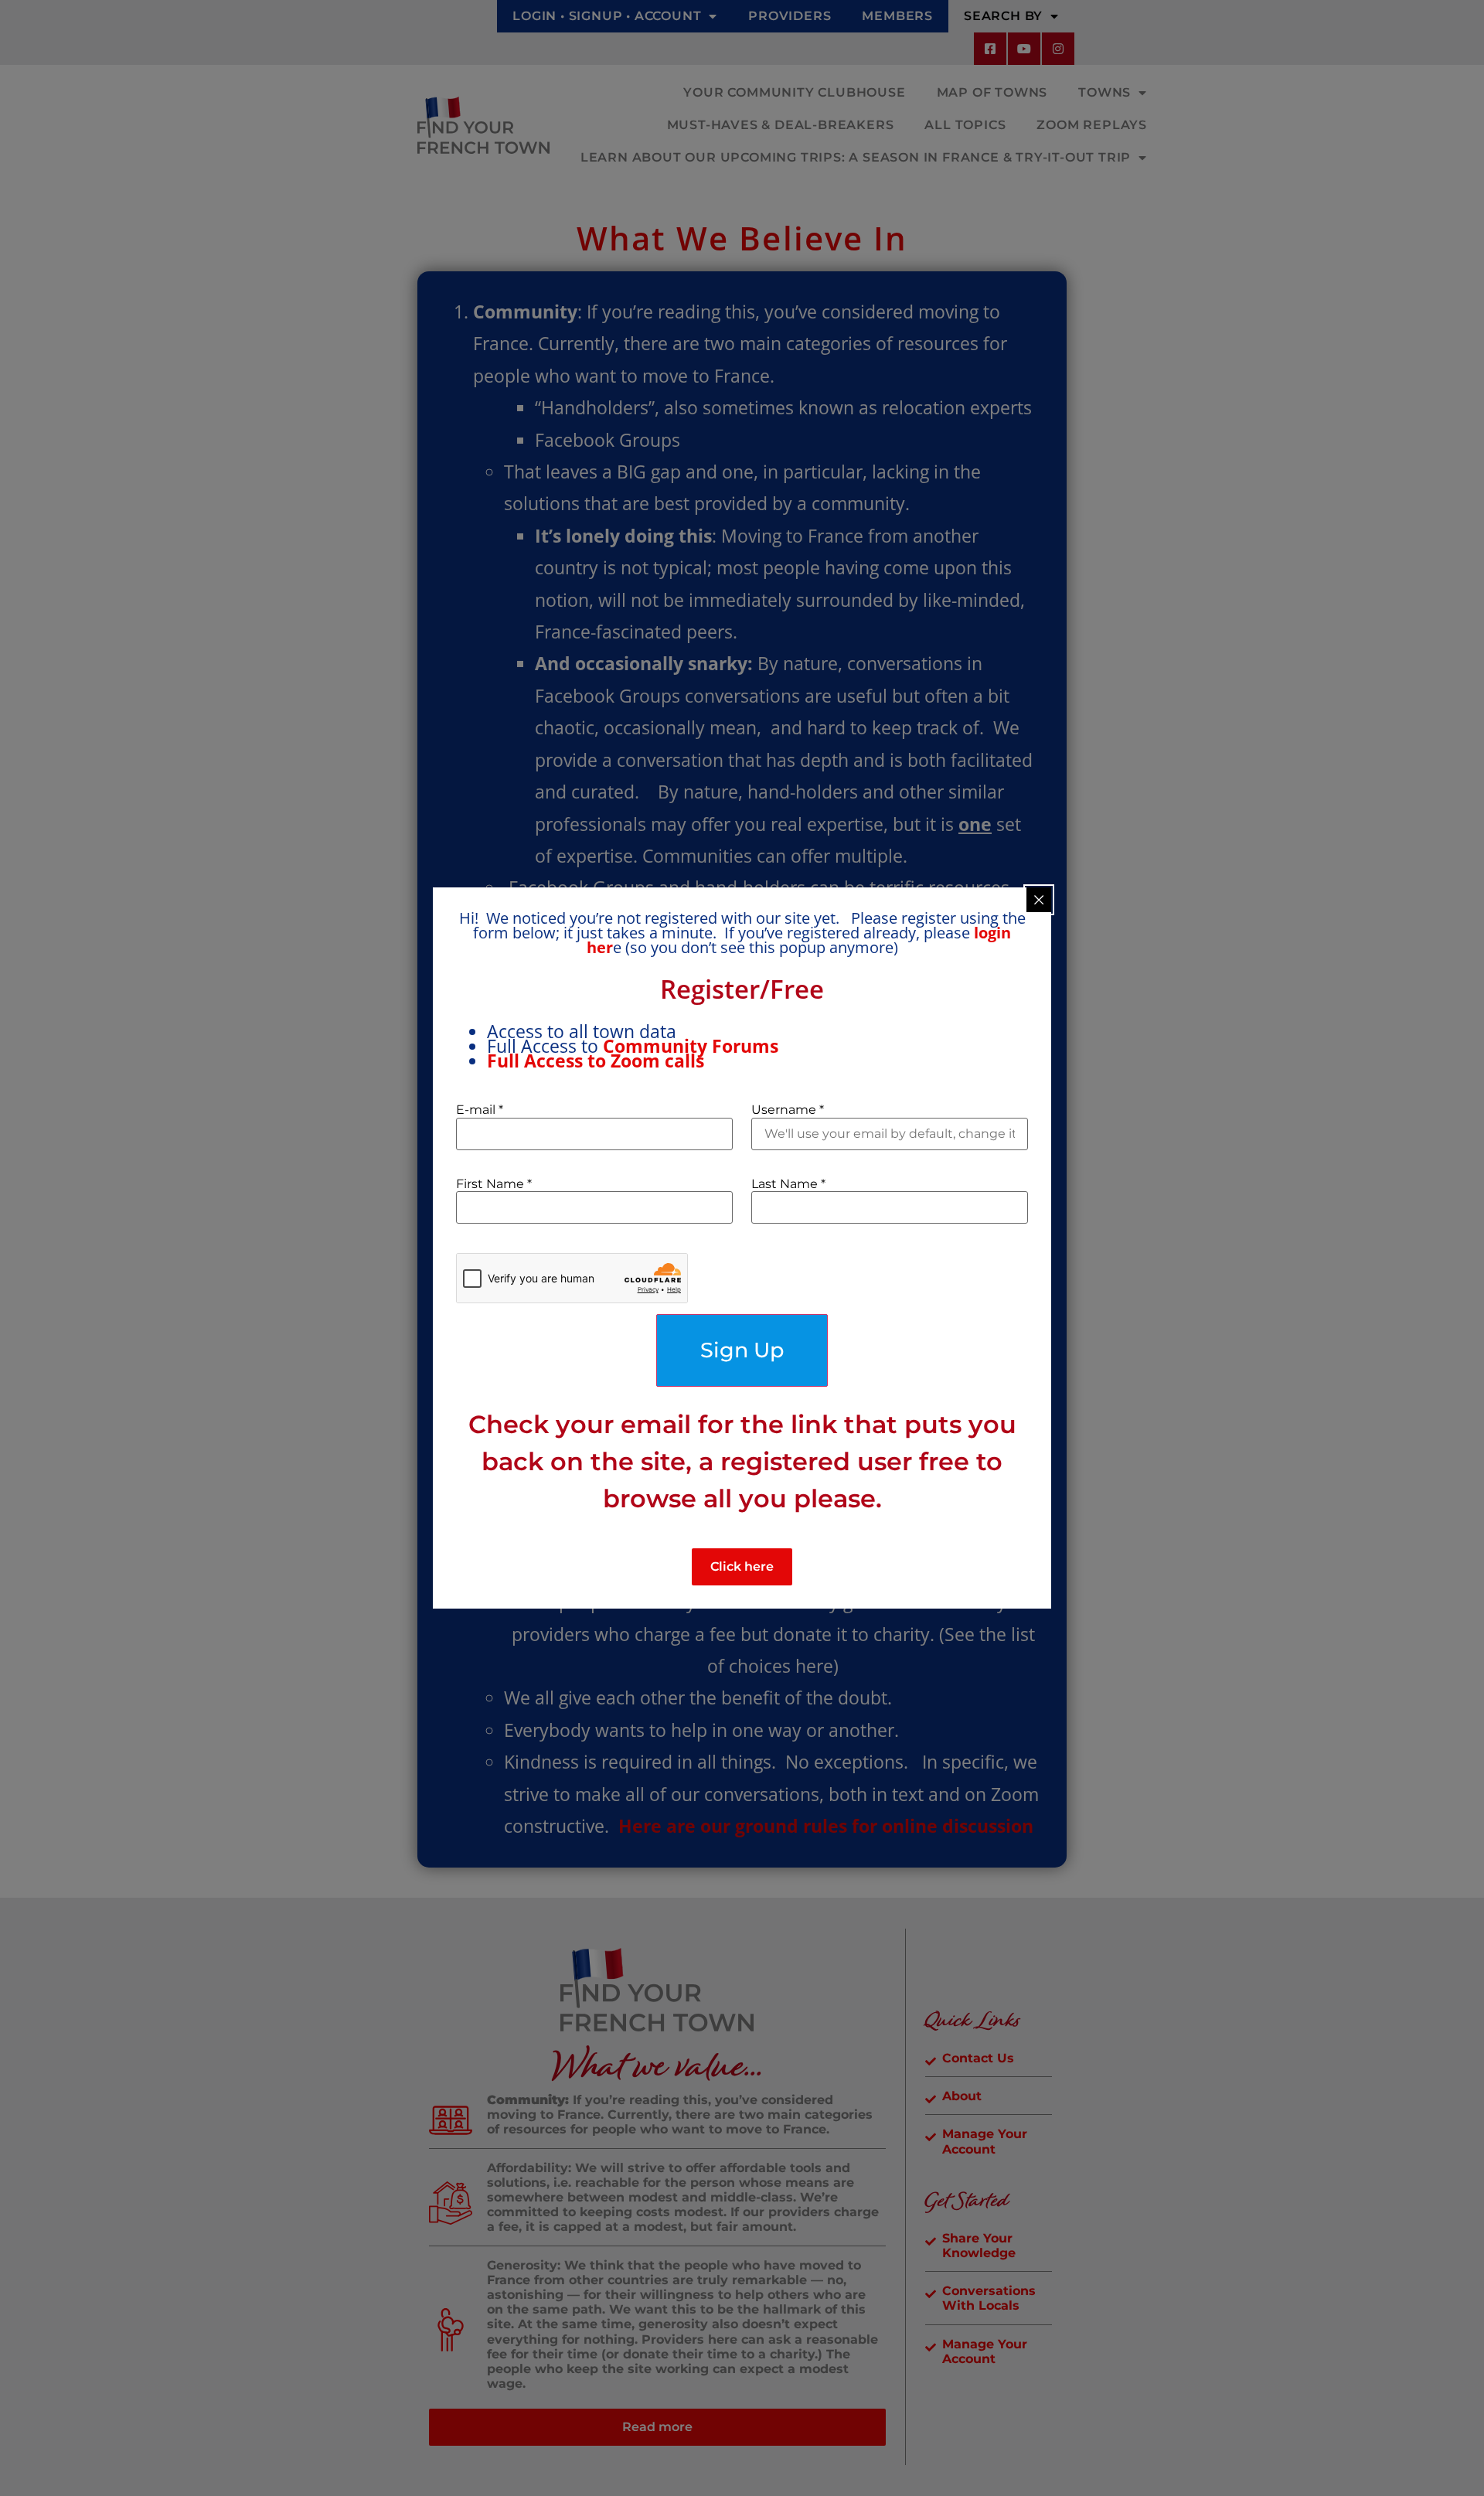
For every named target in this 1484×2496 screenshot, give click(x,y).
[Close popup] (1039, 900)
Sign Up (742, 1350)
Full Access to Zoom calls (596, 1061)
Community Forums (693, 1046)
